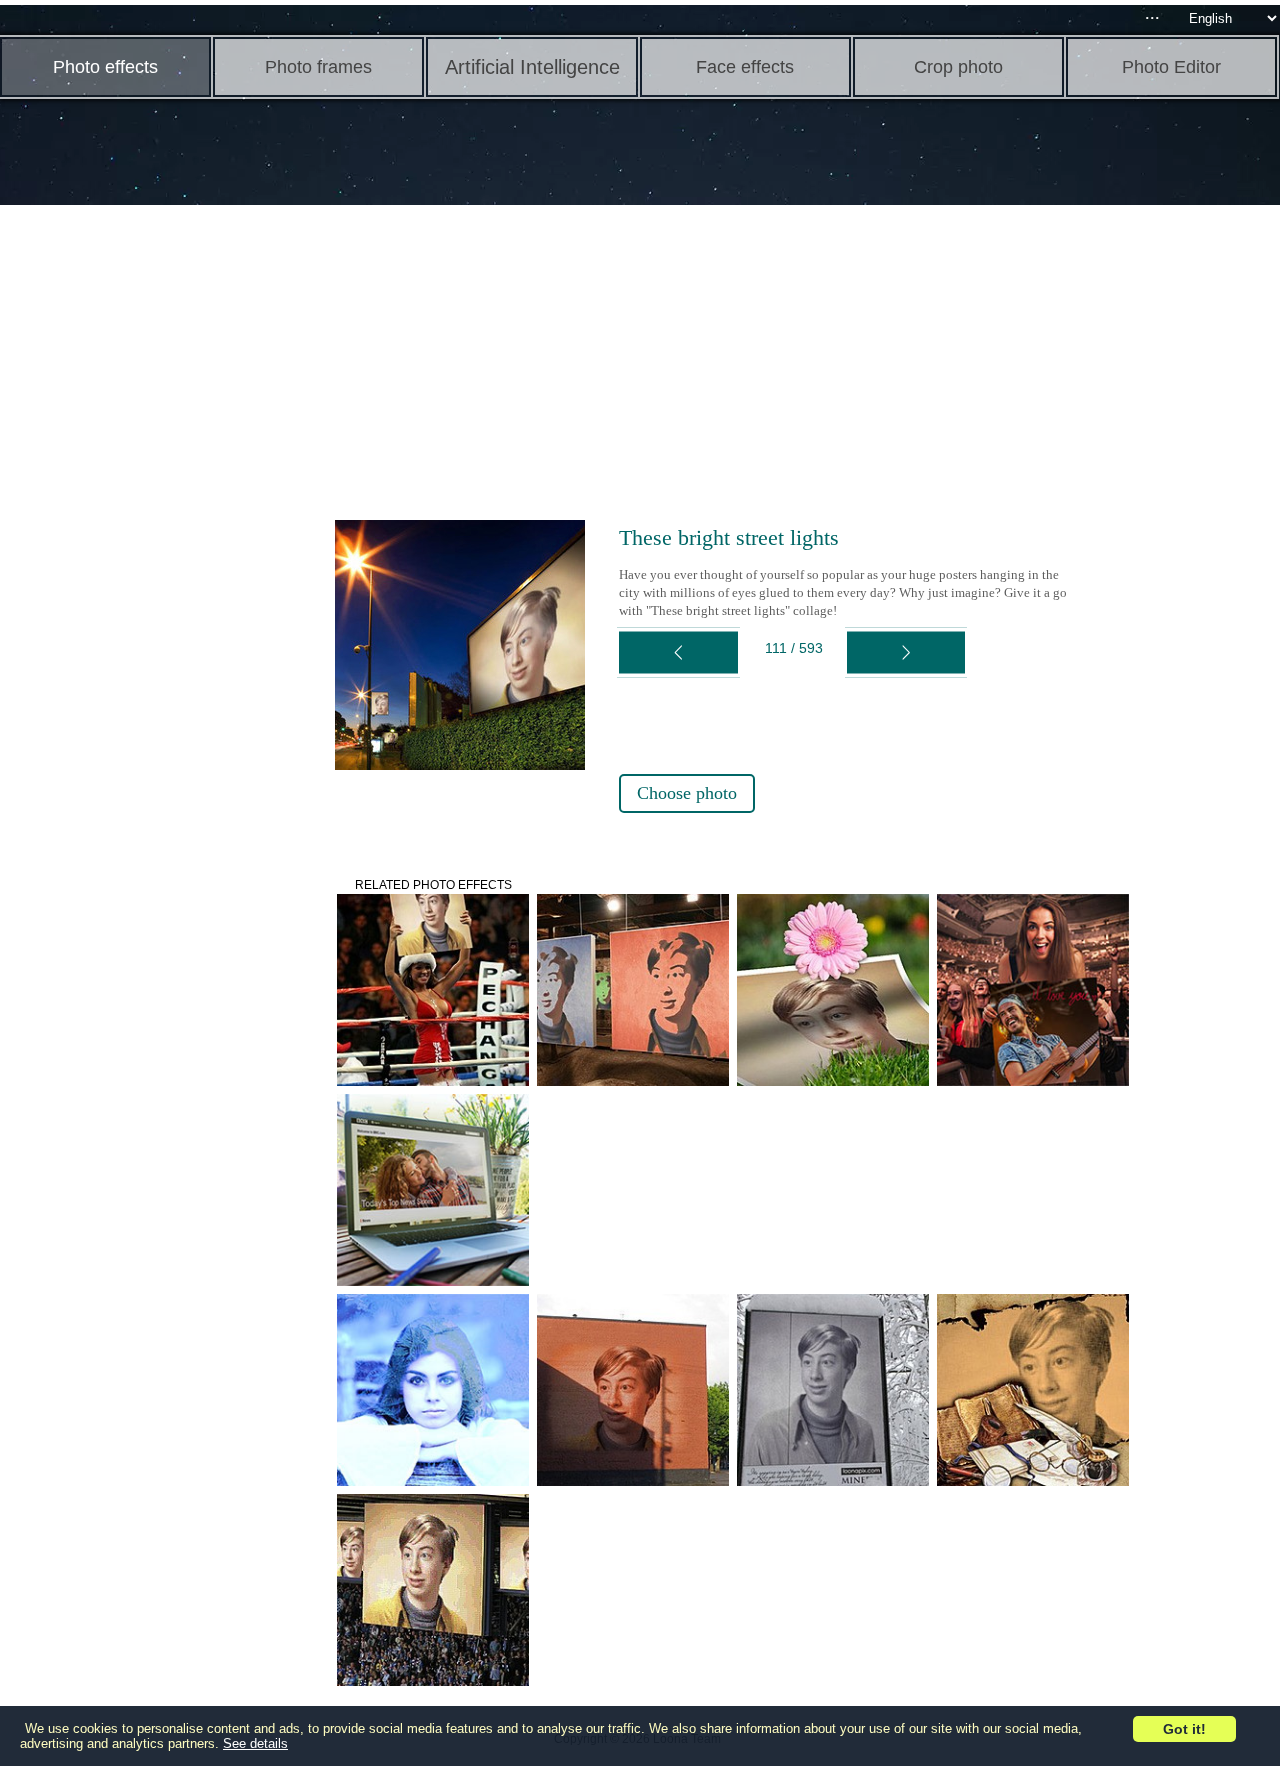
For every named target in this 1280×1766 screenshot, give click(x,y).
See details (255, 1743)
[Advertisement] (155, 520)
